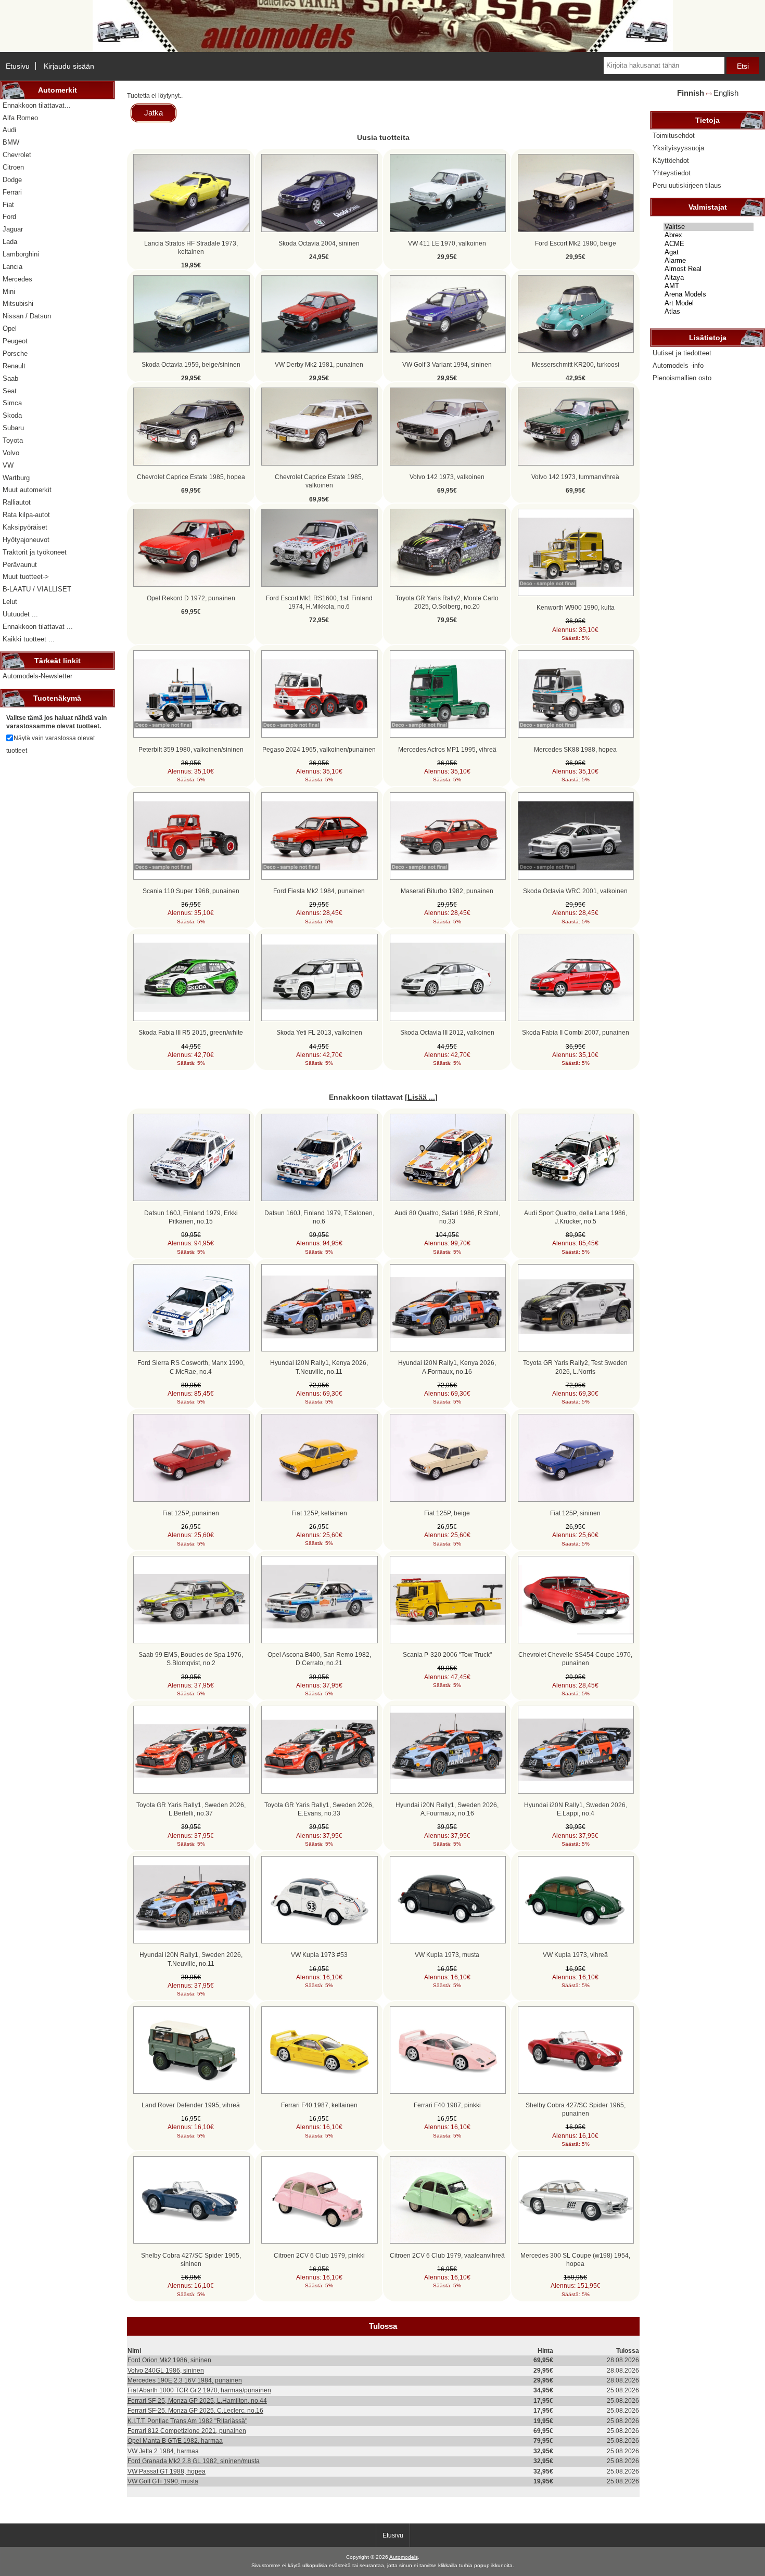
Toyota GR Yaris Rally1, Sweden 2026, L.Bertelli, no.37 (191, 1809)
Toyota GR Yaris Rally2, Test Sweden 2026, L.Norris (575, 1367)
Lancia (12, 267)
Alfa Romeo (20, 118)
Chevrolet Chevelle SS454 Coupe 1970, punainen (575, 1659)
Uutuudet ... (20, 614)
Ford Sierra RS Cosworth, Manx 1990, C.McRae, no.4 (191, 1367)
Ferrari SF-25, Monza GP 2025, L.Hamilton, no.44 (197, 2400)
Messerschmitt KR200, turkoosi (576, 364)
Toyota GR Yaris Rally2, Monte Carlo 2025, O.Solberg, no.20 (447, 602)
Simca (12, 403)
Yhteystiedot (672, 173)
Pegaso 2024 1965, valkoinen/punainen (319, 749)
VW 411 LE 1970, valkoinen (447, 243)
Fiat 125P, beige (447, 1513)
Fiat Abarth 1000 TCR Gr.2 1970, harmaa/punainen (199, 2390)
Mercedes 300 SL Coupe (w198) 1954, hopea (575, 2259)
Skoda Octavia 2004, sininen (319, 243)
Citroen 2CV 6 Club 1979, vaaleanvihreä (447, 2255)
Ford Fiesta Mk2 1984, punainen (319, 891)
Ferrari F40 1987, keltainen (319, 2105)
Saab (10, 378)
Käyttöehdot (671, 160)
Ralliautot (17, 502)
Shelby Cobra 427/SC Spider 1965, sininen (191, 2259)
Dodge (12, 180)
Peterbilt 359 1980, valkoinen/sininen (191, 749)
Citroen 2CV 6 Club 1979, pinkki (319, 2255)
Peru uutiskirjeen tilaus (687, 185)
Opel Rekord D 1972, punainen (191, 598)
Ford (9, 217)
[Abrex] (709, 235)
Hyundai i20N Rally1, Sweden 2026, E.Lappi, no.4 (576, 1809)
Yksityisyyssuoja (678, 148)
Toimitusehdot (674, 136)
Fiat (8, 205)
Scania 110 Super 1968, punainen (191, 891)
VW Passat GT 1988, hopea (167, 2471)
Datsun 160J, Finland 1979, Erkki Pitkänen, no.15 (191, 1217)
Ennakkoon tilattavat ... (38, 627)
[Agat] (709, 252)
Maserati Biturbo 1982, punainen (447, 891)
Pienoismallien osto (682, 378)
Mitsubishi (18, 304)
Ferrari (12, 192)
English (726, 93)
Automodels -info (678, 365)
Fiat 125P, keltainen (319, 1513)
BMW (11, 142)
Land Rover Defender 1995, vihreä (191, 2105)
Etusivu (18, 66)
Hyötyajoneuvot (26, 540)
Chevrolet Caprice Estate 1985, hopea (191, 477)
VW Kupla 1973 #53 (319, 1955)
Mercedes (17, 279)
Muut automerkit (27, 490)
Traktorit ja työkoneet (35, 552)
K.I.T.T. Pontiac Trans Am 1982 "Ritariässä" (187, 2421)
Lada (10, 242)
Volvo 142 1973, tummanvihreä (575, 477)
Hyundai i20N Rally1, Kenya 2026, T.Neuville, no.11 (319, 1367)
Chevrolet (17, 155)
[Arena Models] (709, 294)
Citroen (13, 167)
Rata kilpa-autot (26, 515)
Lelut (10, 602)
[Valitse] (709, 227)
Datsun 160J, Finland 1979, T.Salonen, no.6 (319, 1217)
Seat (10, 391)
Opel (10, 329)
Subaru (13, 428)
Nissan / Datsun (27, 316)
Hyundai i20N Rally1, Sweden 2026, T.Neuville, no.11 (191, 1959)
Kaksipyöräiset (25, 527)
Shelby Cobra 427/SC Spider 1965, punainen (576, 2109)
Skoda (12, 415)
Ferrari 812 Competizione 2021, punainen (187, 2431)
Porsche (15, 353)
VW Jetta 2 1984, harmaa (163, 2451)
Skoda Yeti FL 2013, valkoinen (319, 1032)
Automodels (404, 2557)
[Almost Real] (709, 269)
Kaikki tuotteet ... (29, 639)
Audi (9, 130)
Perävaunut (20, 565)
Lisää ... (421, 1097)
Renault (14, 366)
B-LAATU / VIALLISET (37, 589)
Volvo (11, 453)
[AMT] (709, 286)
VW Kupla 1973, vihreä (575, 1955)
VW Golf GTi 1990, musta (163, 2481)
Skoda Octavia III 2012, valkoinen (447, 1032)
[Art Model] (709, 303)
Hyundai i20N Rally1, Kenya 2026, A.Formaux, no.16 (447, 1367)
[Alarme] (709, 261)
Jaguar (13, 229)
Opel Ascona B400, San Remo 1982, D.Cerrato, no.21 (319, 1659)
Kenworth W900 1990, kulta (576, 607)
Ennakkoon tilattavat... (37, 105)
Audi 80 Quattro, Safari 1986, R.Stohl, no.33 (447, 1217)
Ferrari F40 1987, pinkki (447, 2105)
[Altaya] (709, 278)
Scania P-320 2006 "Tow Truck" (447, 1654)
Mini (9, 292)
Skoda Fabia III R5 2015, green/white (191, 1032)
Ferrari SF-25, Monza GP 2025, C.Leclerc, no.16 (195, 2410)
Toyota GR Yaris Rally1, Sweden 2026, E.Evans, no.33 (319, 1809)
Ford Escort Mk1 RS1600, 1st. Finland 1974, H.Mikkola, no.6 (319, 602)
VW (8, 465)
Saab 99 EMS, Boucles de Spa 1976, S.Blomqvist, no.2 (191, 1659)
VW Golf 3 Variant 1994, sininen (447, 364)
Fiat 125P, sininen (575, 1513)
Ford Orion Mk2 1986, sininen (169, 2360)
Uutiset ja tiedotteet (682, 353)
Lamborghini (21, 254)
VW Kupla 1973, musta (447, 1955)
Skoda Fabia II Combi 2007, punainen (576, 1032)
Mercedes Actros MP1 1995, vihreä (447, 749)
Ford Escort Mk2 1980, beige (576, 243)
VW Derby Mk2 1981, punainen (319, 364)
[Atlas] (709, 312)
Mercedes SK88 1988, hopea (575, 749)
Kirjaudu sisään (69, 66)
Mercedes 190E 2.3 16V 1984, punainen (185, 2380)
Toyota (13, 440)
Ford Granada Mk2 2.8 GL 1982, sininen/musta (194, 2461)
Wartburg (16, 478)
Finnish (691, 93)
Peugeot (15, 341)
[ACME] (709, 244)
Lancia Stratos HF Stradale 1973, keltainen (191, 247)
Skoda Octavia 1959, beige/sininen (191, 364)
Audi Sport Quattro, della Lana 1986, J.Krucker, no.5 (576, 1217)
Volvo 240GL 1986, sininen (166, 2370)
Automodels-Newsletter (37, 676)
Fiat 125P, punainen (191, 1513)
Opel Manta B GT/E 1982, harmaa (175, 2440)
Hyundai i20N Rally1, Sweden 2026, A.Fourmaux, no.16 (447, 1809)
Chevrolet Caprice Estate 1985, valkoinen (319, 481)
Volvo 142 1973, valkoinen (447, 477)
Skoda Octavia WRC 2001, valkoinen (575, 891)
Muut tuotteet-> (26, 577)
